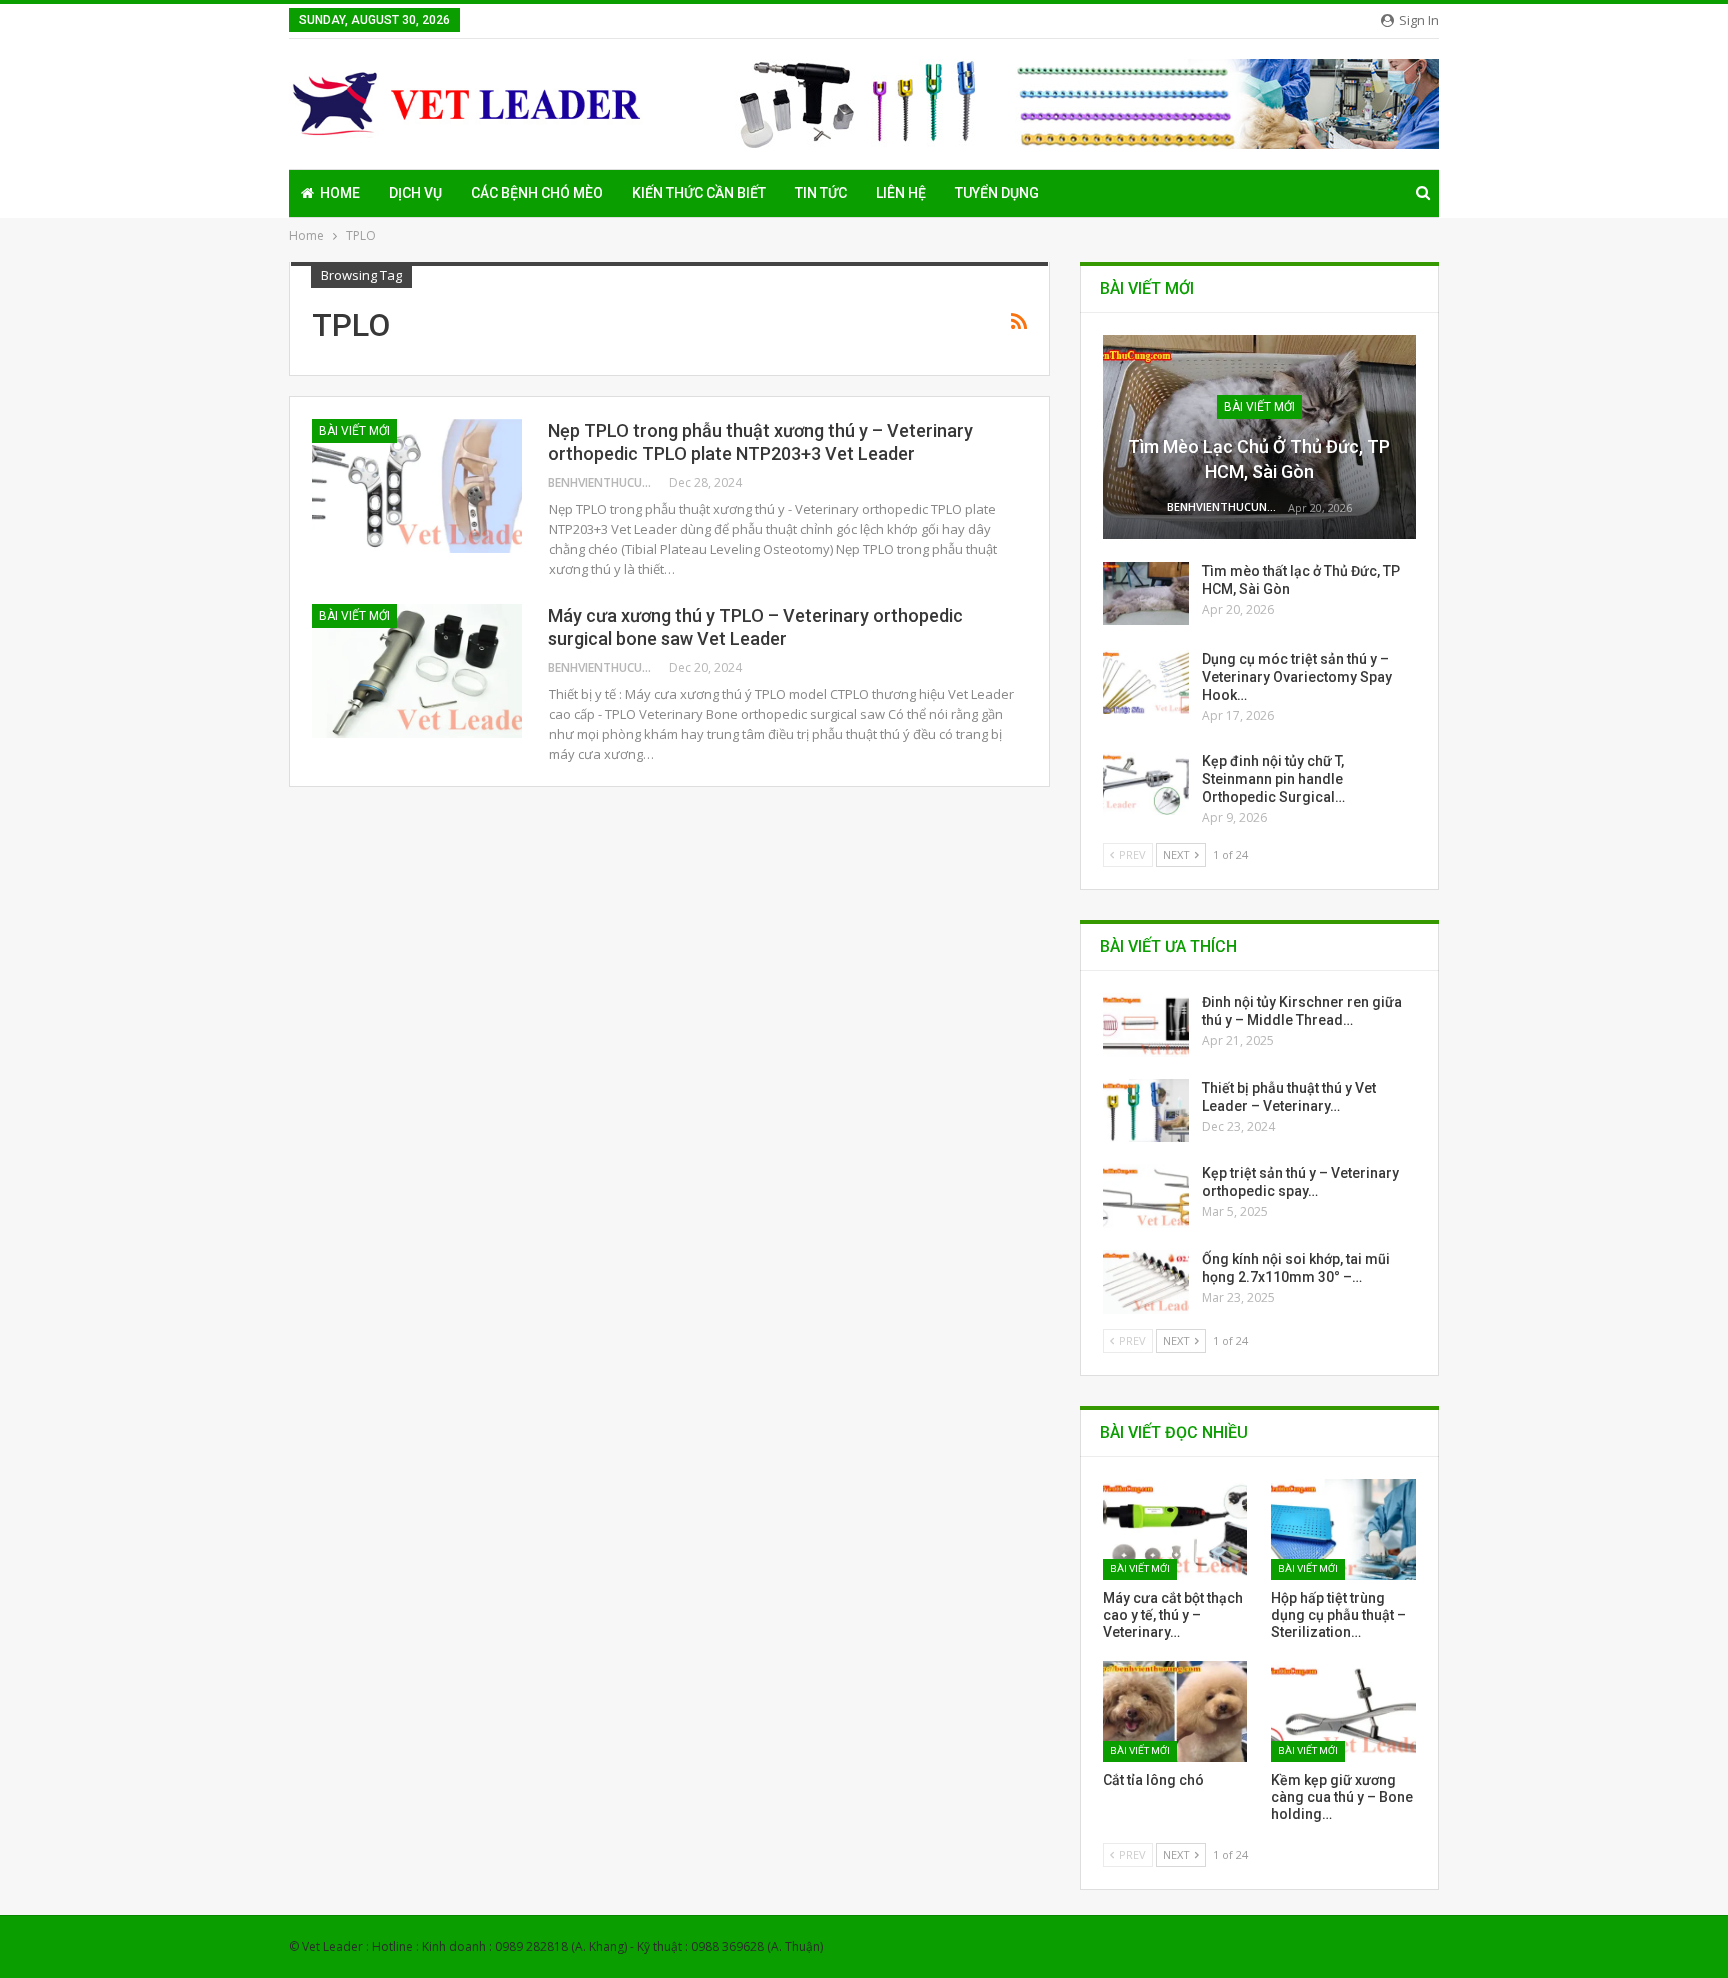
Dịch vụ (415, 193)
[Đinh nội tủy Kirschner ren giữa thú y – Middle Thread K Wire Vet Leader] (1146, 1025)
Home (340, 193)
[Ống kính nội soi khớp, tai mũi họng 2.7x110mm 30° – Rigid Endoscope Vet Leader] (1146, 1282)
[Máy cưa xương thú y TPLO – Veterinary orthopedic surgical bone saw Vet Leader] (417, 671)
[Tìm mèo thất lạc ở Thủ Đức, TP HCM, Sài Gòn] (1146, 594)
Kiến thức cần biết (699, 193)
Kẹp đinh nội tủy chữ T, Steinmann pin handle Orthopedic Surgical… (1273, 779)
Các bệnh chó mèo (537, 193)
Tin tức (821, 193)
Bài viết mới (354, 431)
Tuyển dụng (997, 193)
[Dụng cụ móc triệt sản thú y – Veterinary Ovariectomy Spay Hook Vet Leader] (1146, 682)
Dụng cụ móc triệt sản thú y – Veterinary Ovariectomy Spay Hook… (1297, 677)
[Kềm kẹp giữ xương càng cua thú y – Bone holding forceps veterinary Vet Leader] (1343, 1711)
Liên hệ (901, 193)
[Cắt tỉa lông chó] (1175, 1711)
